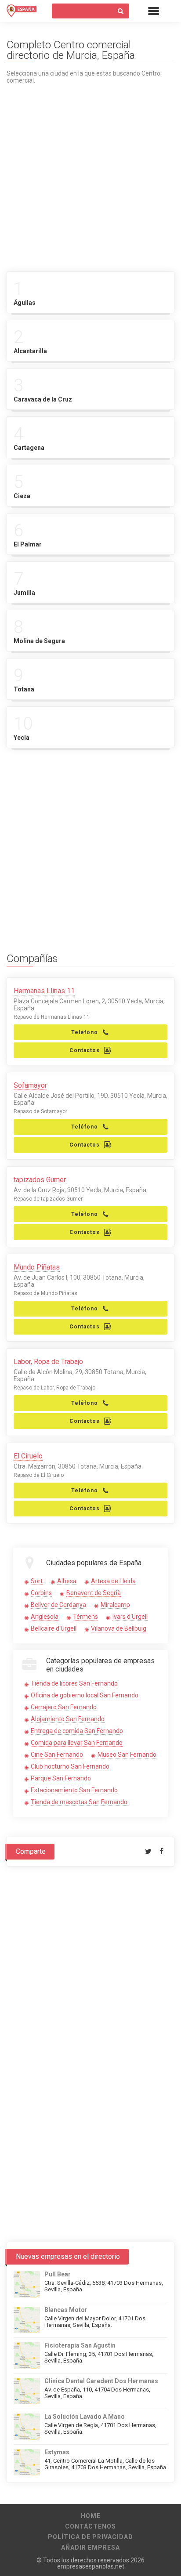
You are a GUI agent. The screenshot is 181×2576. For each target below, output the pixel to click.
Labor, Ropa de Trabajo (48, 1362)
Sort (37, 1581)
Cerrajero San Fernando (64, 1707)
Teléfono (85, 1032)
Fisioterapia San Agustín (80, 2345)
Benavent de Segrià (94, 1593)
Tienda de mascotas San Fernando (79, 1802)
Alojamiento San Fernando (68, 1719)
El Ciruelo (28, 1456)
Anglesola (45, 1617)
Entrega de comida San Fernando (77, 1731)
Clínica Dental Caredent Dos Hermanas (101, 2381)
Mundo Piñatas (37, 1267)
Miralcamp (115, 1605)
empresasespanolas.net (91, 2566)
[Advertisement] (90, 174)
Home (91, 2516)
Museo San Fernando (127, 1755)
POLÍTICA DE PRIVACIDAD (90, 2537)
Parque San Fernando (61, 1778)
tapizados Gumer (40, 1180)
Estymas (57, 2452)
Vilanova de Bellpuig (119, 1628)
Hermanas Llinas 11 (44, 991)
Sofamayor (30, 1085)
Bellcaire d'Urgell (54, 1628)
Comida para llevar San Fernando (77, 1743)
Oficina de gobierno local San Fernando (85, 1695)
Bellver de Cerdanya (58, 1605)
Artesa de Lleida (113, 1581)
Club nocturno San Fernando (70, 1766)
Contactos (85, 1050)
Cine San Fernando (57, 1755)
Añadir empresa (90, 2547)
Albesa (67, 1581)
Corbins (41, 1593)
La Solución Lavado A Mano (85, 2417)
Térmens (85, 1617)
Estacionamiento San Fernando (74, 1790)
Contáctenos (90, 2526)
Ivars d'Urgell (130, 1617)
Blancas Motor (66, 2310)
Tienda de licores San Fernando (74, 1683)
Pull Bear (58, 2274)
